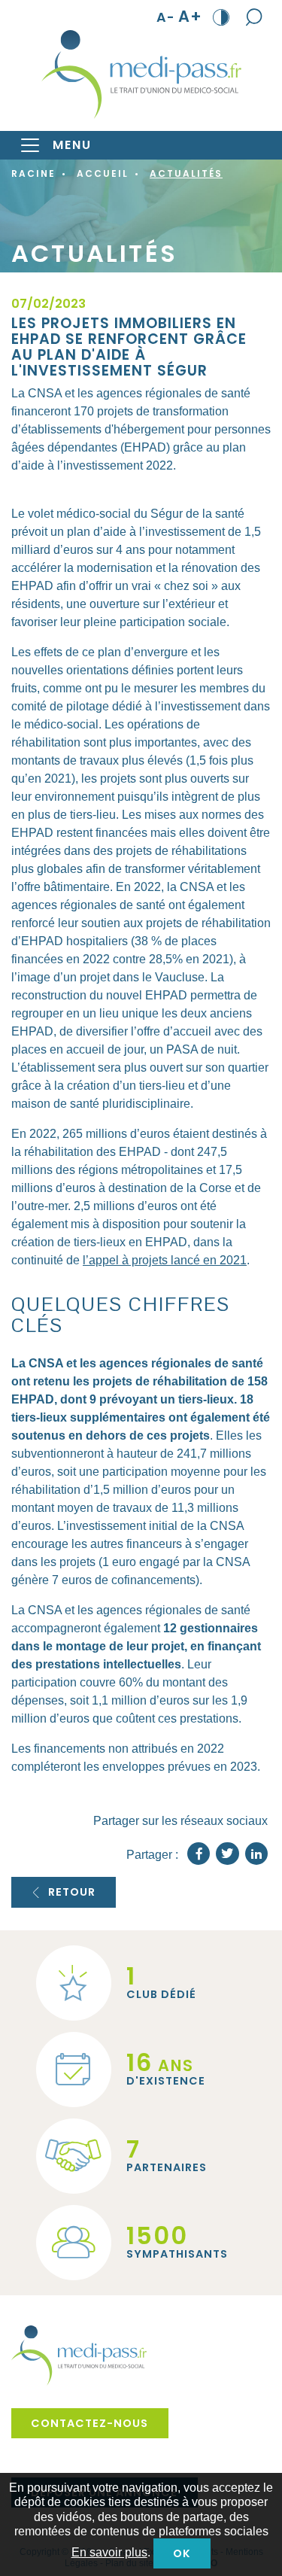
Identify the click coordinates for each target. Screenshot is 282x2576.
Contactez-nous (89, 2423)
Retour (72, 1892)
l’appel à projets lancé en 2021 (165, 1260)
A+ (190, 17)
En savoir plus (109, 2552)
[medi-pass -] (141, 75)
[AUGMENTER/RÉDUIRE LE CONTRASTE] (221, 17)
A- (166, 17)
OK (182, 2553)
